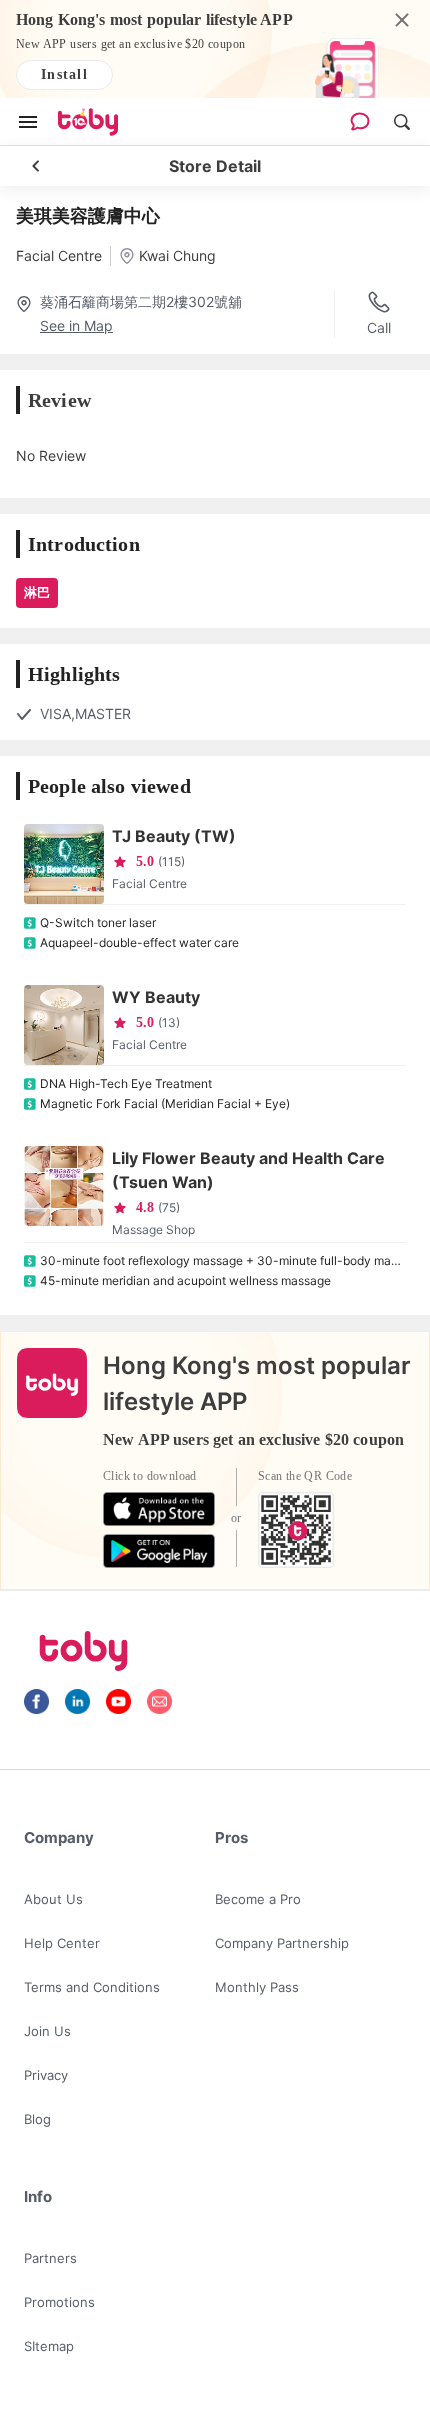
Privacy (46, 2075)
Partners (50, 2258)
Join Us (47, 2031)
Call (379, 327)
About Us (53, 1899)
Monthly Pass (257, 1987)
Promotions (59, 2302)
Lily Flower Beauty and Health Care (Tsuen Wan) (248, 1170)
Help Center (62, 1943)
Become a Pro (258, 1899)
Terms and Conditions (92, 1987)
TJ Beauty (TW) (174, 836)
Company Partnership (282, 1943)
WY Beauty (156, 997)
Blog (37, 2119)
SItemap (49, 2346)
